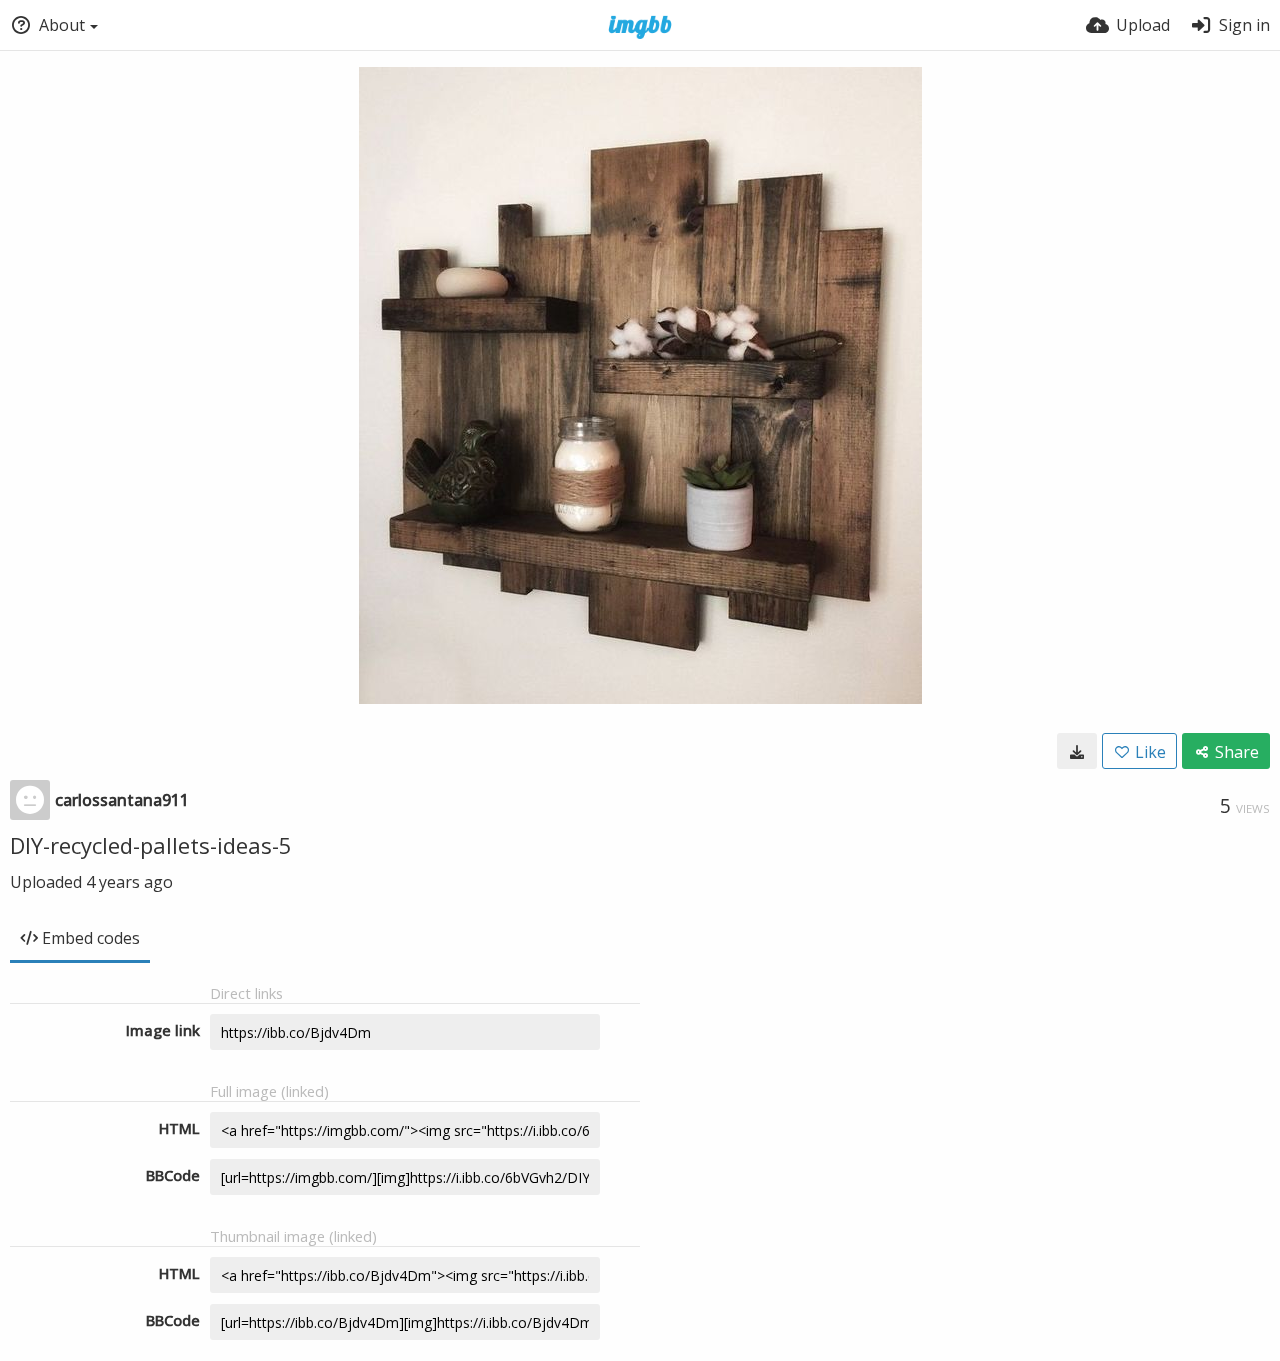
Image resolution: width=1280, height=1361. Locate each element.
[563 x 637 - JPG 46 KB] (1077, 751)
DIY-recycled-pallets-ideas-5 (151, 845)
